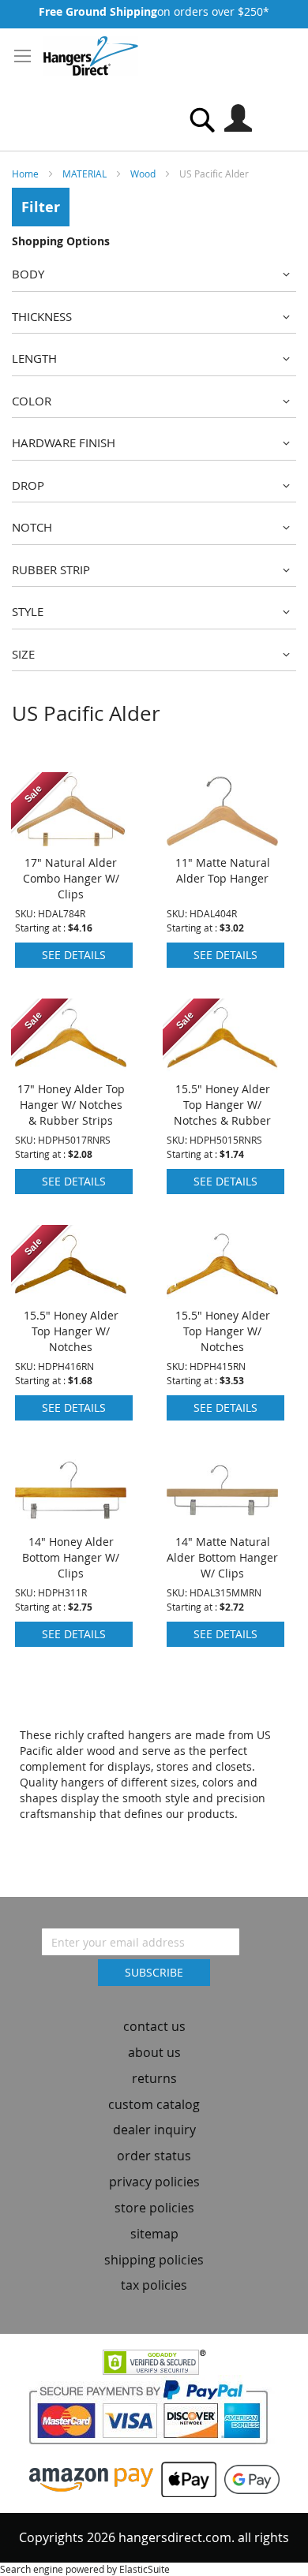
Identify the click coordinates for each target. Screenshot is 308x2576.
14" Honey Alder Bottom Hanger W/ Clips (71, 1557)
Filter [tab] (41, 207)
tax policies (154, 2285)
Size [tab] (23, 654)
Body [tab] (28, 274)
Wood (144, 174)
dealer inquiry (154, 2130)
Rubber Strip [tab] (51, 569)
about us (154, 2052)
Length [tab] (34, 358)
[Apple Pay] (185, 2478)
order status (154, 2156)
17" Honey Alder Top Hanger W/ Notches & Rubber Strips (71, 1105)
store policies (154, 2208)
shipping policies (154, 2260)
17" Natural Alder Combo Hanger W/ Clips (71, 878)
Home (26, 174)
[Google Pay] (248, 2478)
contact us (154, 2026)
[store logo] (91, 56)
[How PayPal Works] (154, 2417)
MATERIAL (86, 174)
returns (154, 2078)
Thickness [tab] (42, 316)
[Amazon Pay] (91, 2478)
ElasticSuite (145, 2569)
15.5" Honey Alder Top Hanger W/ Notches (71, 1331)
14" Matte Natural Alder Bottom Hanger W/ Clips (222, 1557)
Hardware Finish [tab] (64, 442)
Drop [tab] (28, 485)
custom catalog (154, 2104)
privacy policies (154, 2182)
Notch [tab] (32, 527)
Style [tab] (28, 611)
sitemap (154, 2234)
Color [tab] (32, 401)
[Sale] (71, 842)
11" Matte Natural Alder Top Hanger (223, 870)
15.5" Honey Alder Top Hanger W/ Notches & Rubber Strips (222, 1113)
